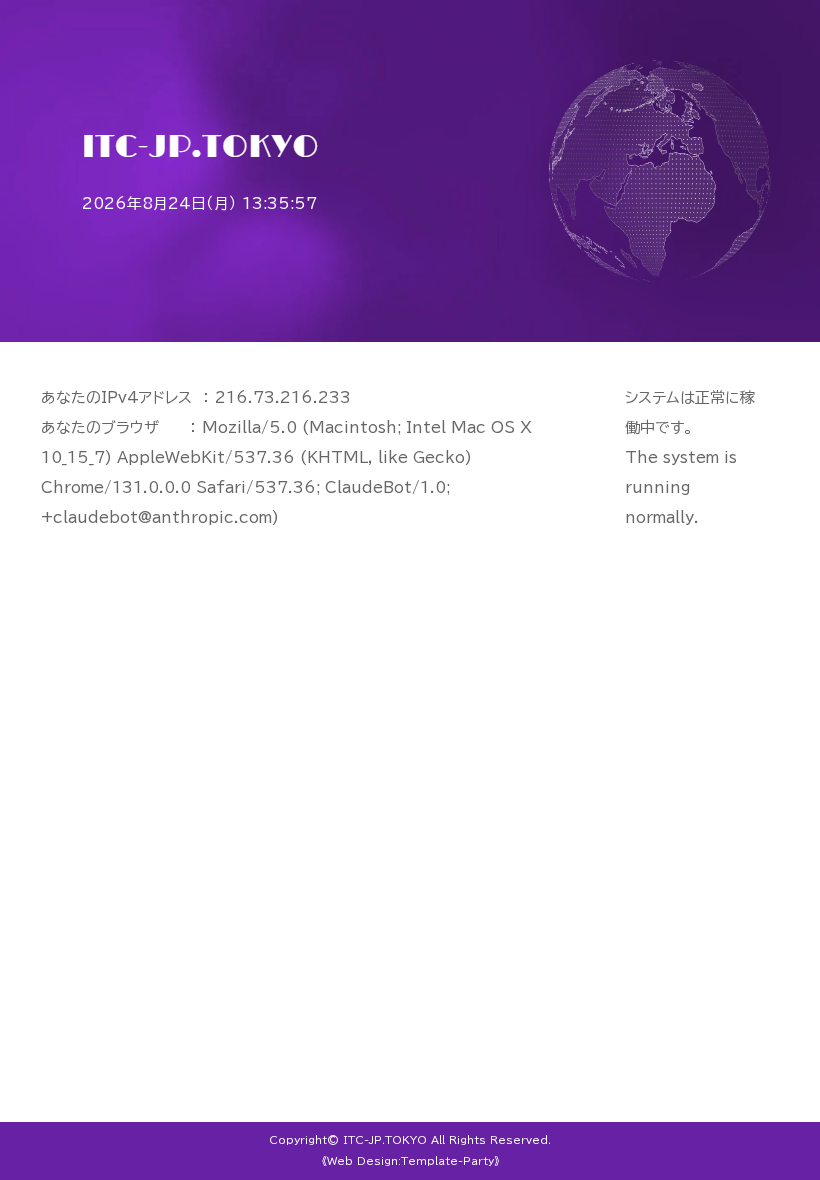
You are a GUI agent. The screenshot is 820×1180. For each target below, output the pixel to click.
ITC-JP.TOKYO (385, 1140)
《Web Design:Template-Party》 (410, 1161)
